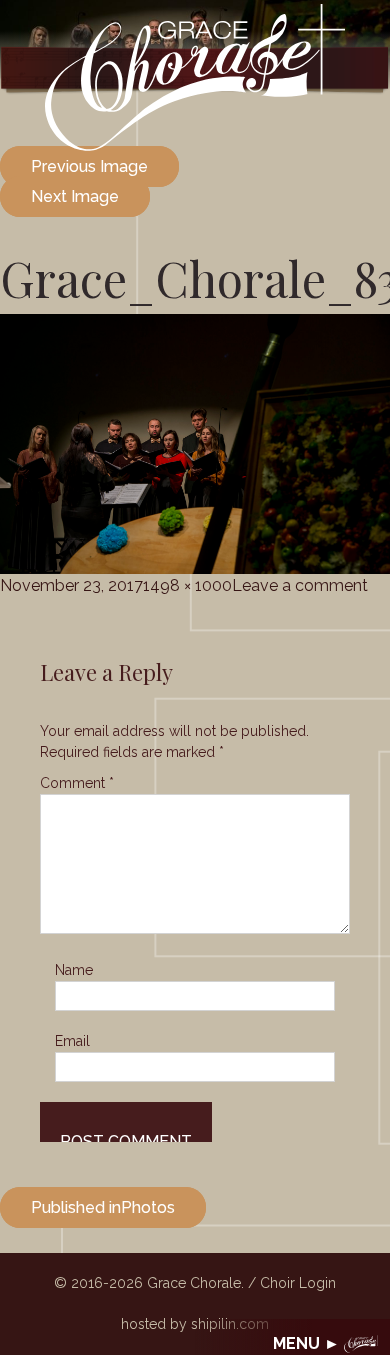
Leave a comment (300, 585)
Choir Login (298, 1283)
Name (74, 970)
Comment (77, 783)
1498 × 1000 (187, 585)
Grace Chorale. (195, 1283)
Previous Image (89, 166)
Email (72, 1041)
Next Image (75, 196)
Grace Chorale (195, 77)
